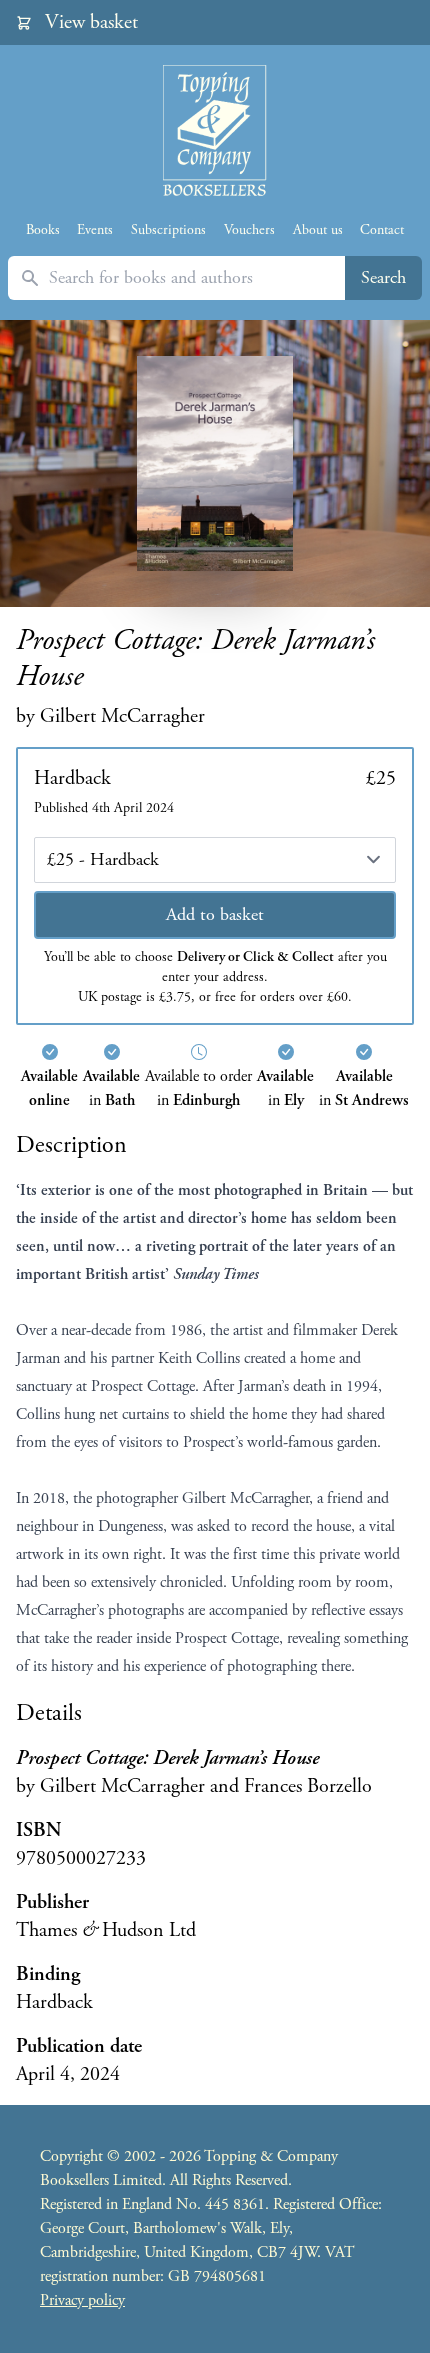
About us (318, 230)
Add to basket (215, 914)
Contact (382, 230)
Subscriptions (168, 230)
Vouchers (249, 230)
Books (43, 230)
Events (95, 230)
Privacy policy (82, 2300)
